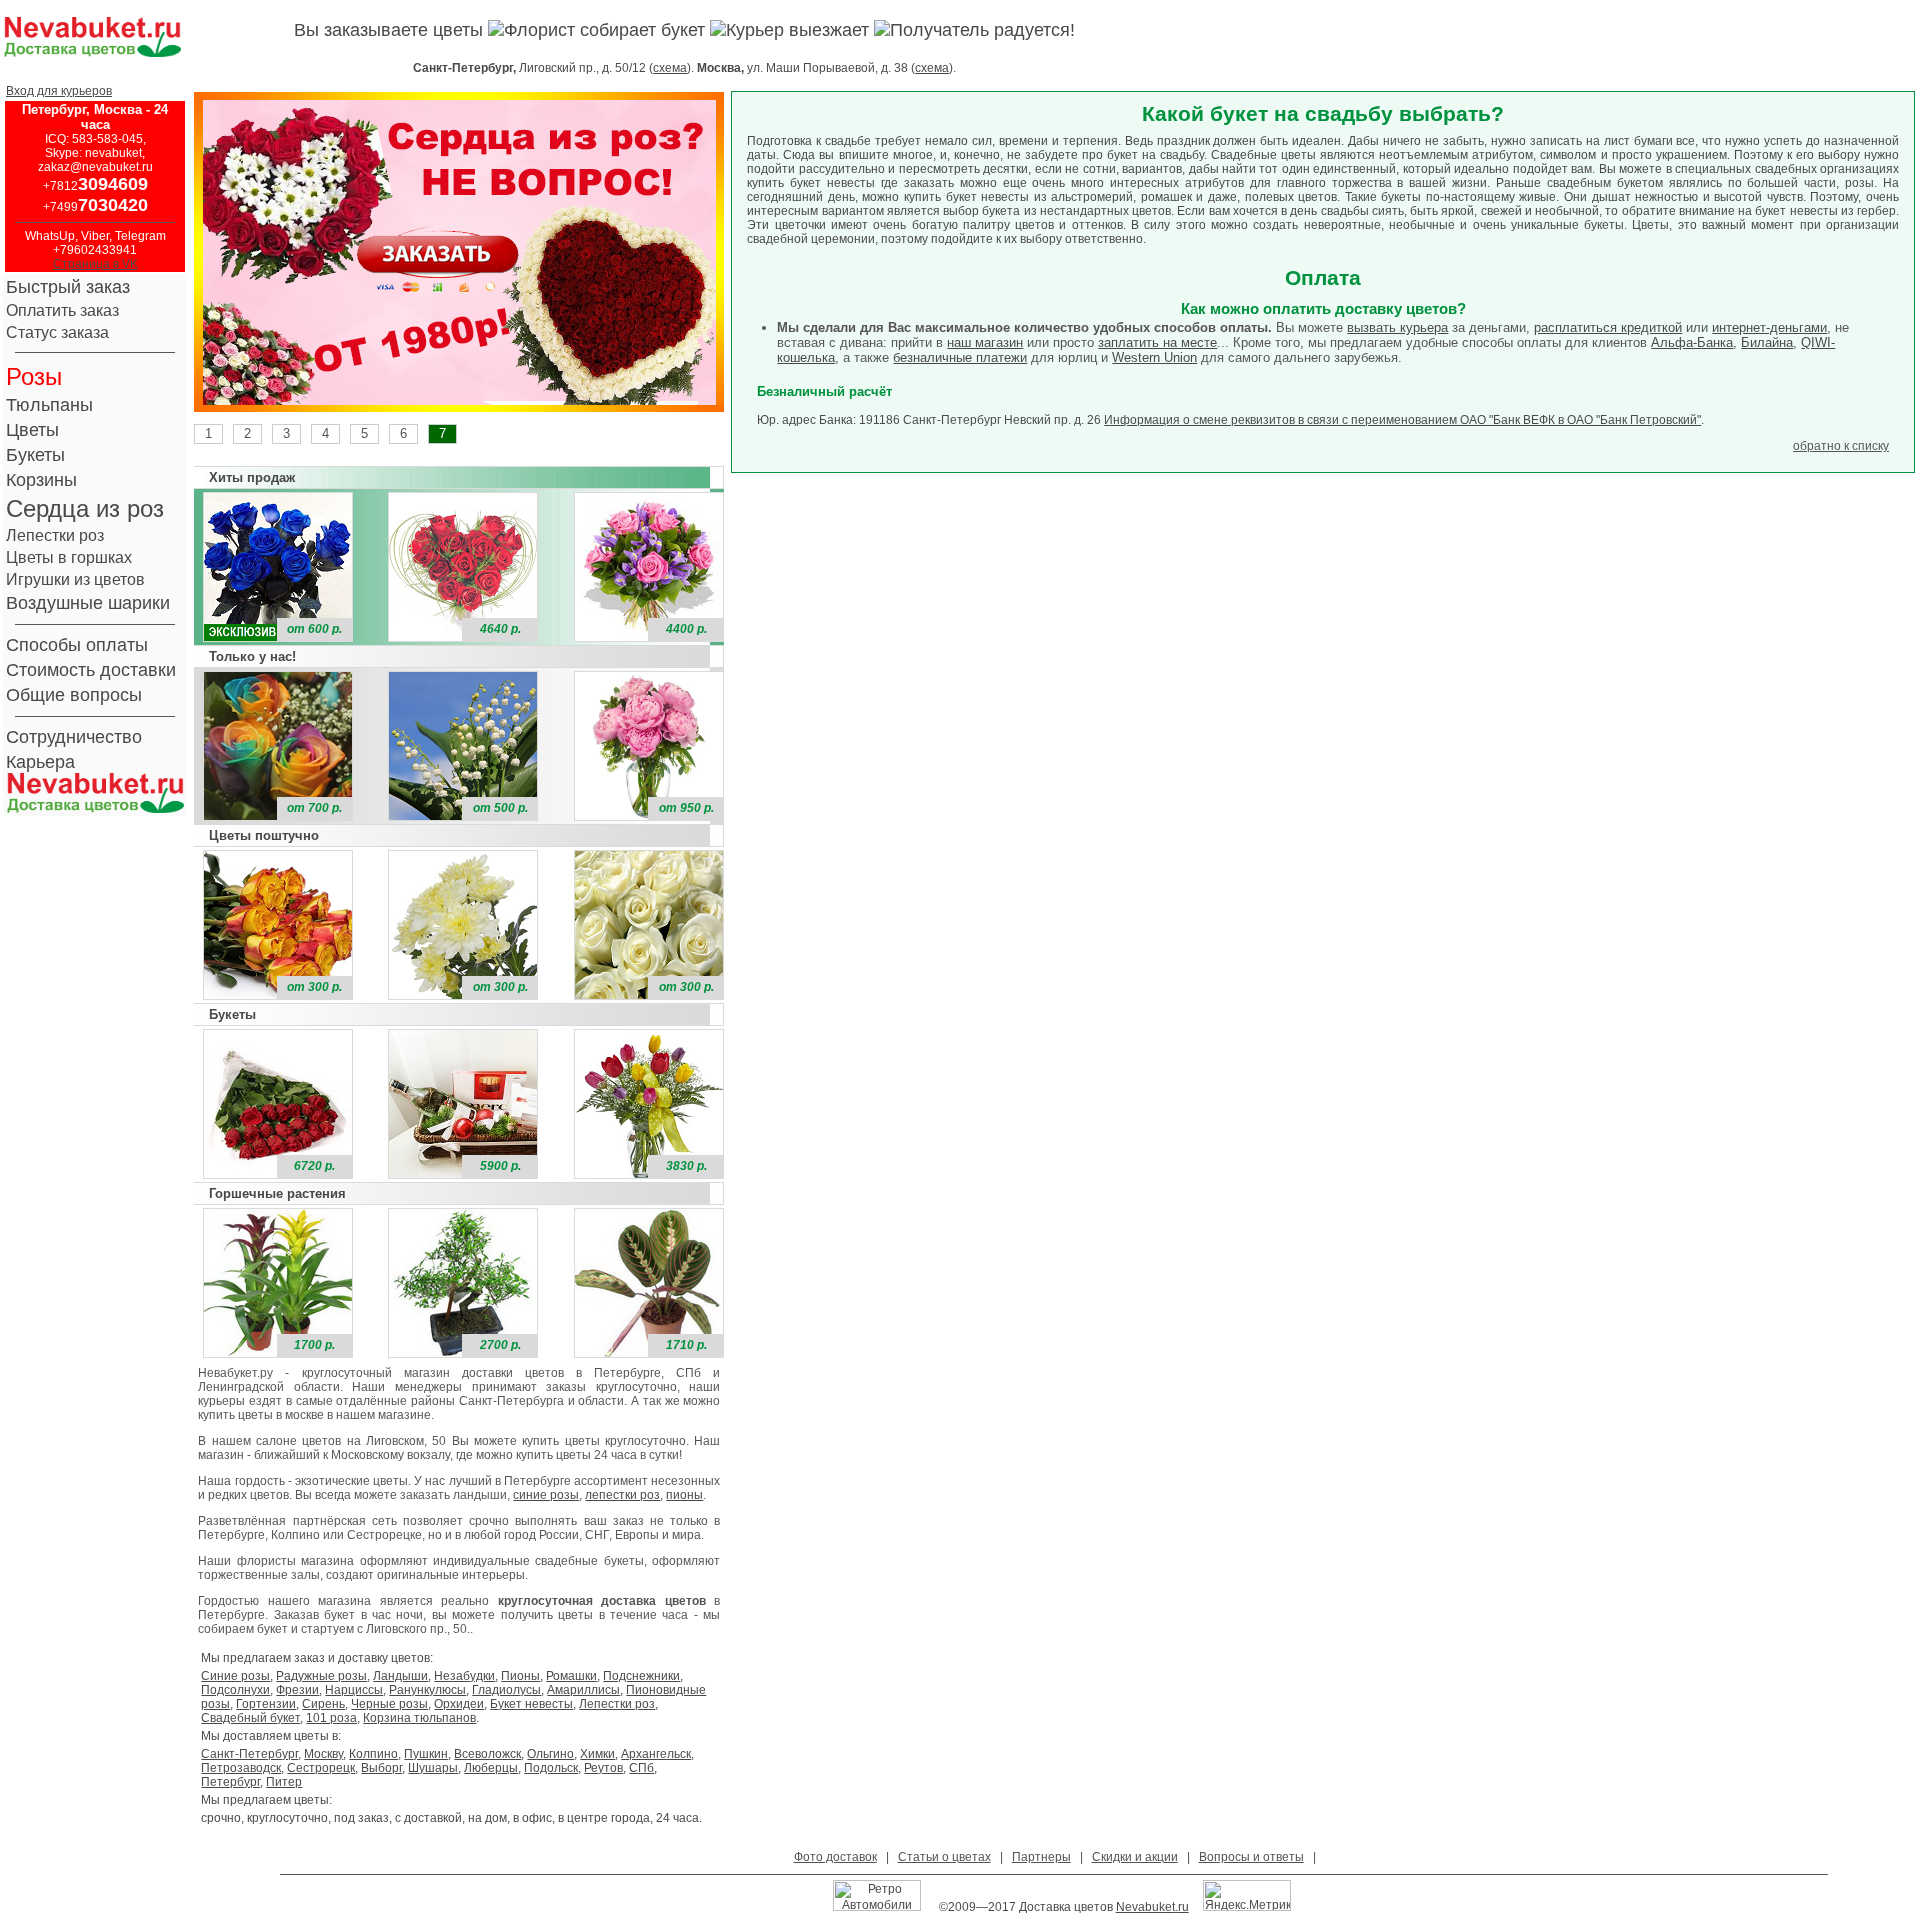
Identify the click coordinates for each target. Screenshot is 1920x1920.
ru (1183, 1907)
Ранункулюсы (427, 1690)
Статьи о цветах (944, 1857)
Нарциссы (354, 1690)
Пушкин (426, 1754)
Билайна (1767, 342)
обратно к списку (1841, 446)
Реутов (603, 1768)
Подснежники (641, 1676)
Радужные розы (321, 1676)
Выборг (381, 1768)
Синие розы (235, 1676)
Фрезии (297, 1690)
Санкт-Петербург (249, 1754)
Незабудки (464, 1676)
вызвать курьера (1397, 327)
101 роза (331, 1718)
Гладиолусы (506, 1690)
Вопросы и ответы (1251, 1857)
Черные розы (389, 1704)
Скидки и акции (1135, 1857)
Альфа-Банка (1692, 342)
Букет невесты (531, 1704)
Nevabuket (1145, 1907)
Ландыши (400, 1676)
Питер (284, 1782)
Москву (323, 1754)
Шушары (433, 1768)
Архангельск (656, 1754)
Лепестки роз (617, 1704)
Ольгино (550, 1754)
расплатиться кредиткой (1608, 327)
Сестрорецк (321, 1768)
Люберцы (491, 1768)
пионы (684, 1495)
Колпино (373, 1754)
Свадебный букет (250, 1718)
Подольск (551, 1768)
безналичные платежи (960, 357)
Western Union (1154, 357)
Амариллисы (583, 1690)
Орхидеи (459, 1704)
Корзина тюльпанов (419, 1718)
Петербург (230, 1782)
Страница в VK (95, 264)
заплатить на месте (1157, 342)
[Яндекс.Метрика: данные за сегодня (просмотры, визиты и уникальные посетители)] (1247, 1895)
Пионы (520, 1676)
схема (670, 68)
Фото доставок (835, 1857)
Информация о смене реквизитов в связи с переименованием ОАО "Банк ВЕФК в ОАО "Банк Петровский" (1402, 420)
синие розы (546, 1495)
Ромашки (571, 1676)
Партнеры (1041, 1857)
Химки (597, 1754)
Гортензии (266, 1704)
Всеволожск (487, 1754)
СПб (641, 1768)
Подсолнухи (235, 1690)
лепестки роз (622, 1495)
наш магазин (985, 342)
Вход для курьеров (59, 91)
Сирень (323, 1704)
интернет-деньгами (1769, 327)
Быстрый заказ (68, 287)
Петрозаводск (241, 1768)
